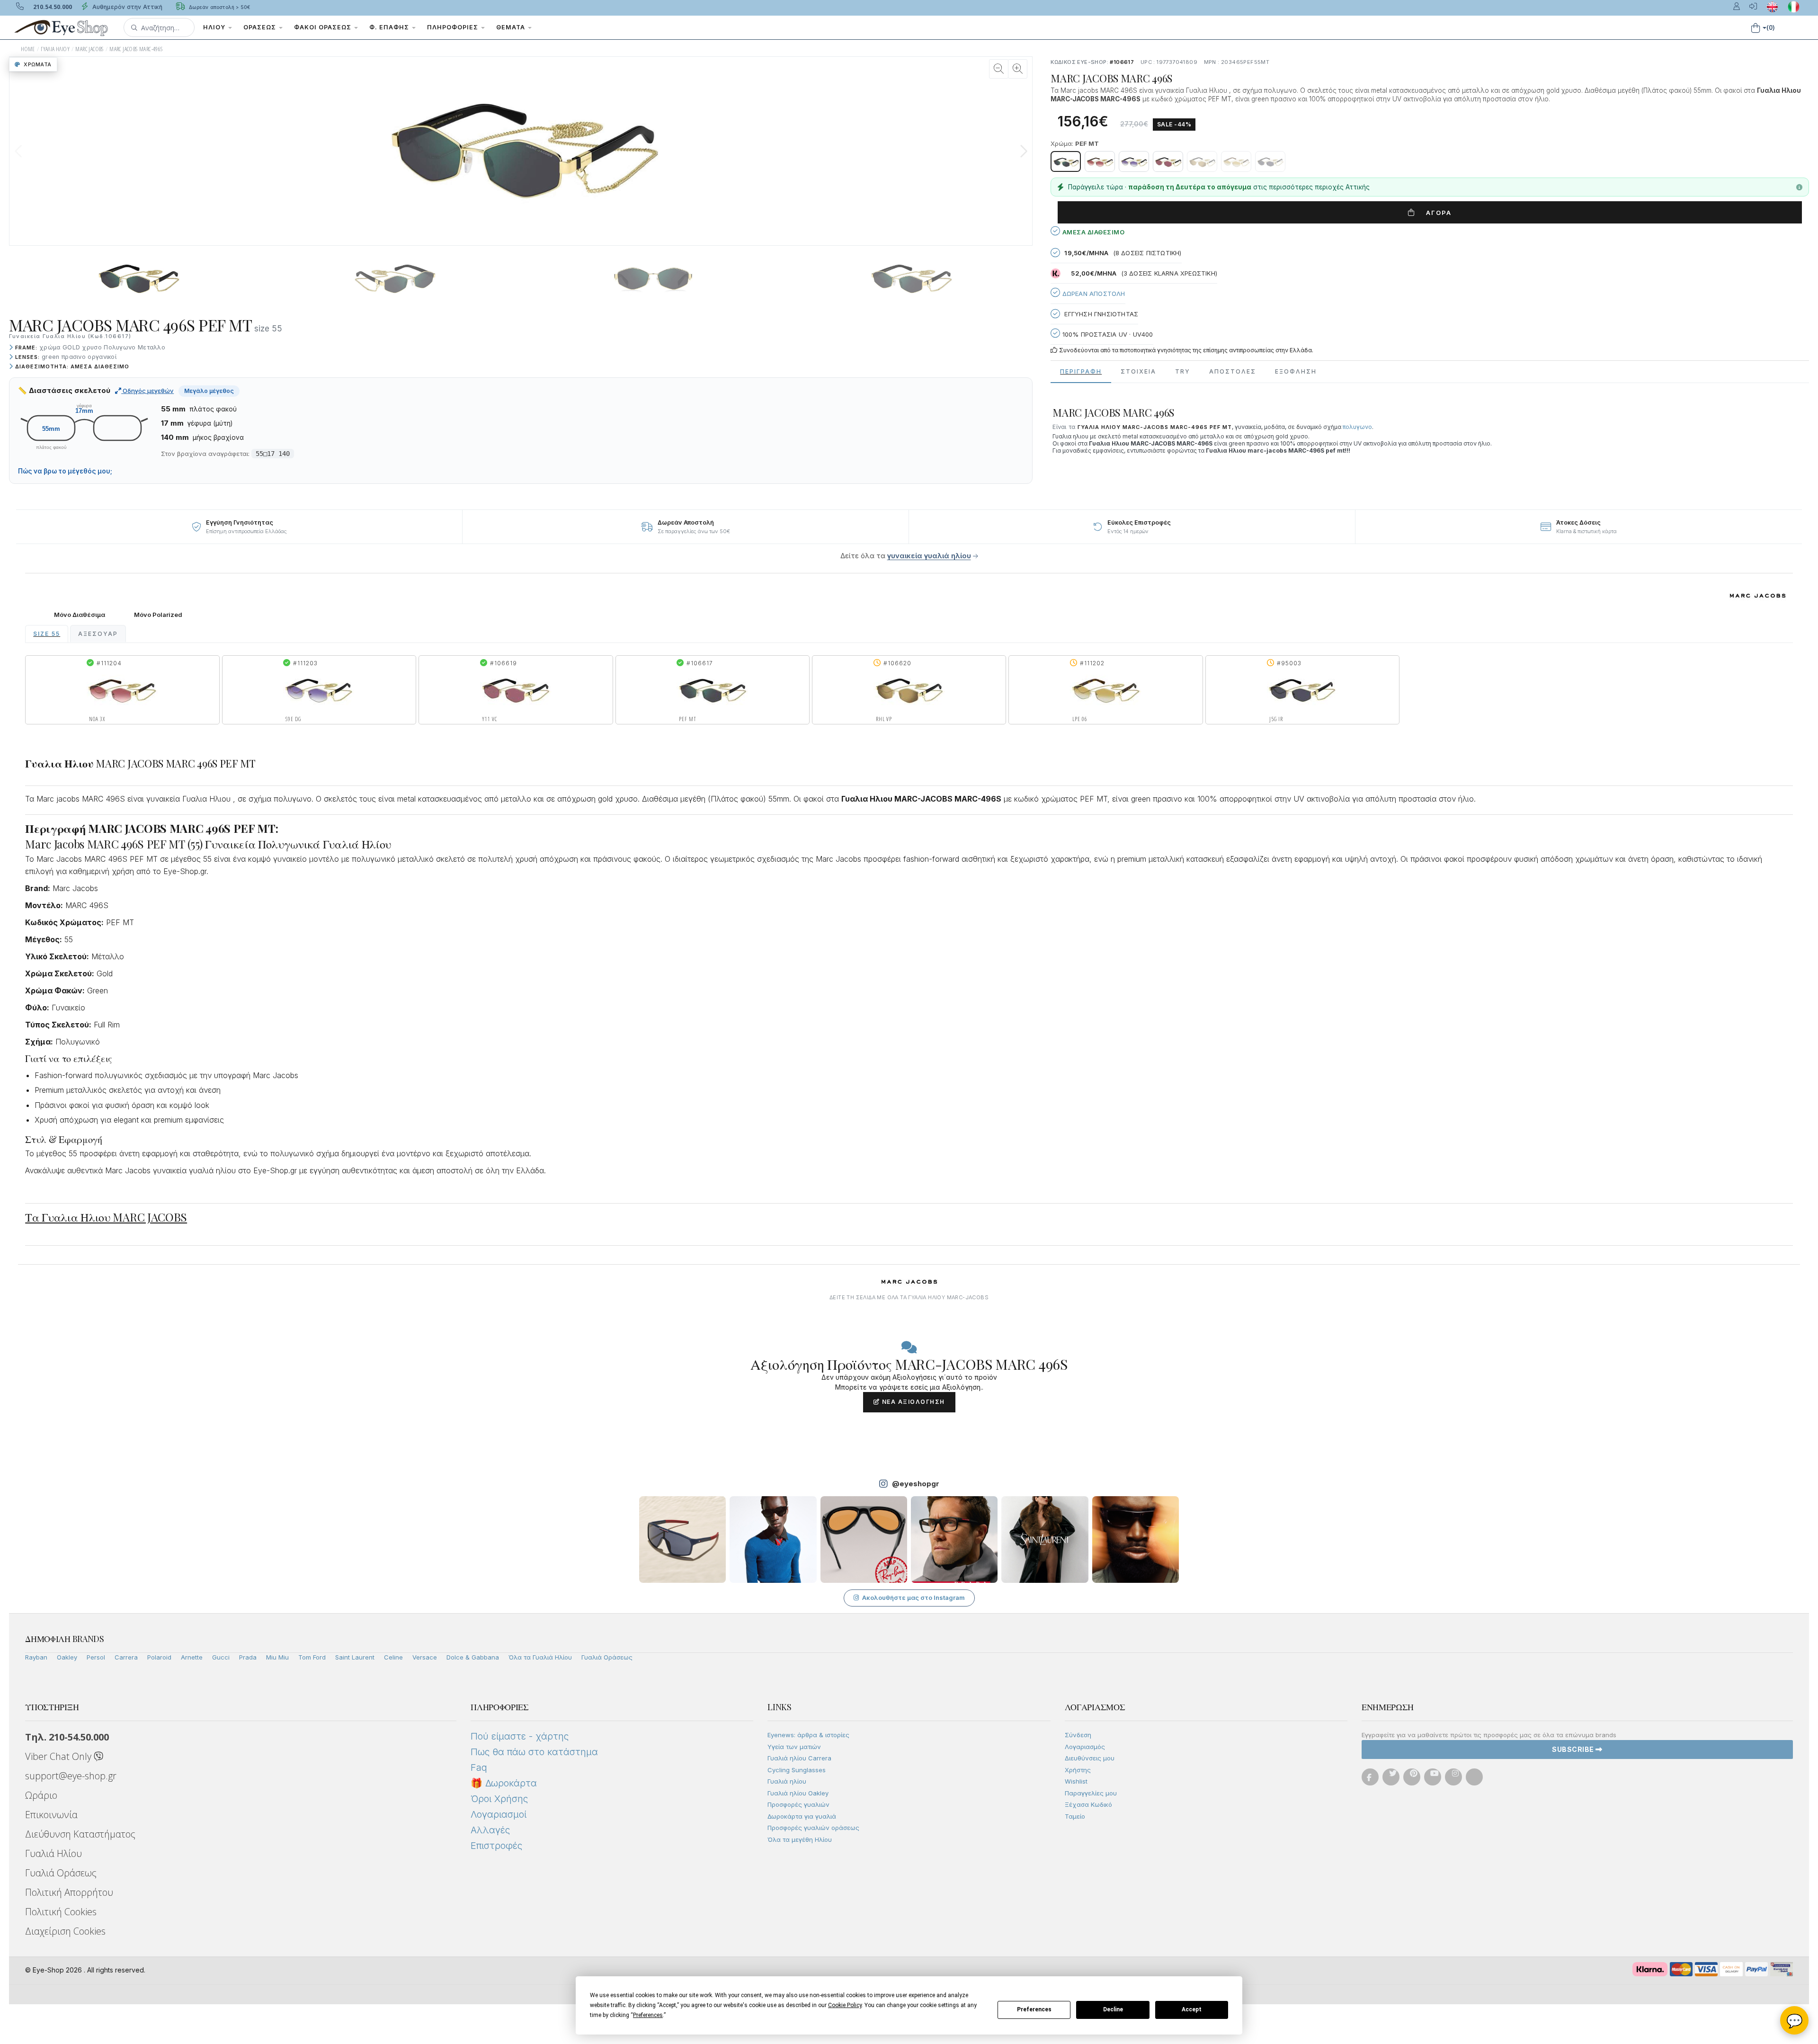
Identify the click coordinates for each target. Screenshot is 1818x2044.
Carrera (126, 1657)
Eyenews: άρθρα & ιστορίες (808, 1735)
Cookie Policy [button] (845, 2005)
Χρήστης (1078, 1770)
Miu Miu (277, 1657)
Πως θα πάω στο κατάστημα (534, 1752)
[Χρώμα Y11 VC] (1168, 161)
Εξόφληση (1296, 371)
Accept (1192, 2009)
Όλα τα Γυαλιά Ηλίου (540, 1657)
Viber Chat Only (59, 1756)
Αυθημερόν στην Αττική (126, 7)
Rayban (36, 1657)
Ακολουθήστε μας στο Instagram (913, 1598)
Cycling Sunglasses (797, 1770)
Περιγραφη (1081, 371)
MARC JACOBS (89, 49)
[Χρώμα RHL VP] (1202, 161)
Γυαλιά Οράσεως (607, 1657)
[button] (159, 27)
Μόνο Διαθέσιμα (80, 615)
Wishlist (1076, 1781)
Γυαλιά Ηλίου (53, 1853)
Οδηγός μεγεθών (147, 391)
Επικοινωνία (51, 1815)
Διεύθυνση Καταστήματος (80, 1834)
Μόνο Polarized (158, 615)
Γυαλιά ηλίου (787, 1781)
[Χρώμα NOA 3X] (1100, 161)
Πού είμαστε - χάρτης (520, 1736)
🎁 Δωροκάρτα (504, 1783)
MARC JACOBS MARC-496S (136, 49)
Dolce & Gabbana (473, 1657)
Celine (393, 1657)
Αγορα (1435, 213)
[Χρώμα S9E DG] (1134, 161)
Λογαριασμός (1085, 1747)
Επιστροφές (496, 1846)
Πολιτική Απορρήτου (69, 1892)
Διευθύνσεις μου (1090, 1758)
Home (28, 49)
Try (1183, 371)
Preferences (1034, 2009)
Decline (1113, 2009)
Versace (425, 1657)
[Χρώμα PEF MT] (1066, 161)
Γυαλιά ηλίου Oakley (798, 1793)
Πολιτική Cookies (61, 1912)
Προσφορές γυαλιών (798, 1804)
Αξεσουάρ (98, 634)
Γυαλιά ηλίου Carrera (799, 1758)
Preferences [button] (648, 2015)
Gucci (221, 1657)
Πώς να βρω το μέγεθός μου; (65, 471)
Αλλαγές (490, 1830)
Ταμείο (1075, 1816)
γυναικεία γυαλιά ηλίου (929, 556)
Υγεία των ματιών (794, 1747)
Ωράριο (41, 1795)
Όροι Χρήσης (499, 1799)
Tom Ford (312, 1657)
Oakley (67, 1657)
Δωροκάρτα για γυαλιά (802, 1816)
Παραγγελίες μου (1091, 1793)
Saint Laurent (355, 1657)
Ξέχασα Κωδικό (1088, 1804)
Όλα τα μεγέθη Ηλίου (800, 1839)
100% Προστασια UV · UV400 (1106, 334)
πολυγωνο (1357, 427)
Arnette (192, 1657)
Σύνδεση (1078, 1735)
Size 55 (47, 634)
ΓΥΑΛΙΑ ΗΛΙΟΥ (55, 49)
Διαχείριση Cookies (65, 1931)
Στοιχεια (1138, 371)
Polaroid (159, 1657)
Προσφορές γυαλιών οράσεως (813, 1828)
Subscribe (1574, 1749)
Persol (96, 1657)
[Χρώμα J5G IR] (1270, 161)
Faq (479, 1767)
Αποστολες (1233, 371)
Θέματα (512, 27)
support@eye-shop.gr (71, 1776)
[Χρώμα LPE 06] (1236, 161)
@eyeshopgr (916, 1484)
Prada (248, 1657)
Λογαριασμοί (499, 1814)
